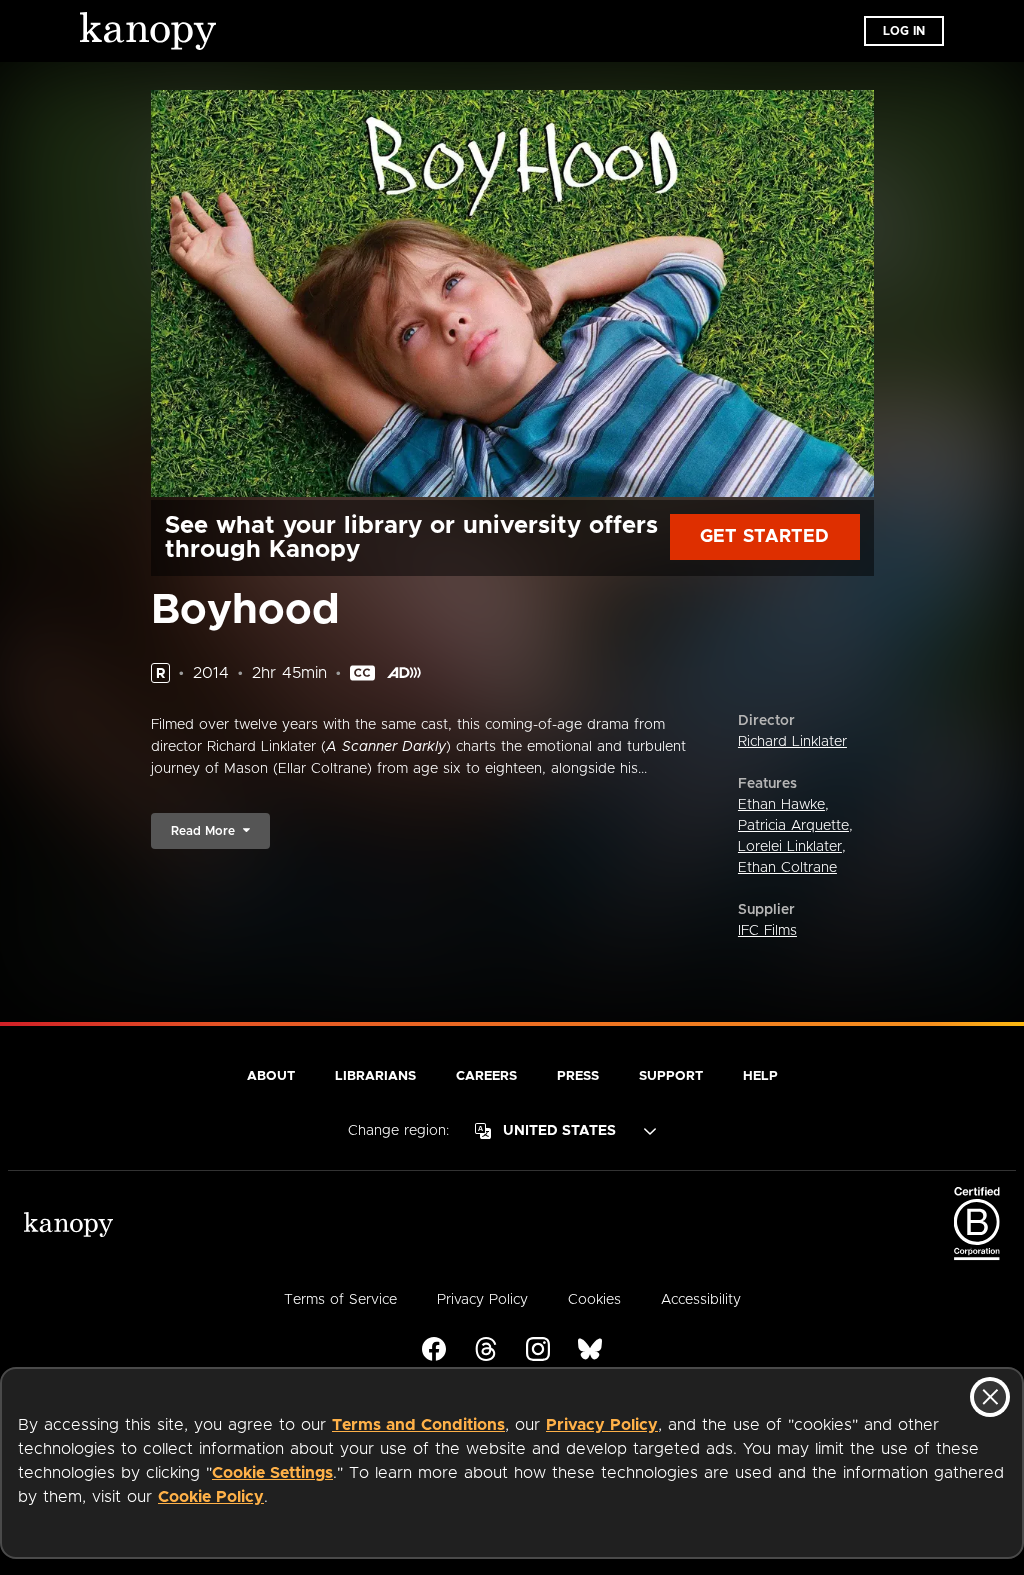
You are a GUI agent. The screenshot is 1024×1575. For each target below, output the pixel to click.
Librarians (375, 1076)
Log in (904, 31)
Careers (486, 1076)
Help (760, 1076)
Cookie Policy (211, 1497)
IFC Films (767, 931)
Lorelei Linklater (790, 847)
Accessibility (701, 1300)
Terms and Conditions (418, 1425)
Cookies (594, 1300)
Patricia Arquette (793, 826)
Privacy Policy (602, 1425)
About (271, 1076)
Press (578, 1076)
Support (671, 1076)
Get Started (764, 537)
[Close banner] (990, 1397)
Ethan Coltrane (787, 868)
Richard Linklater (792, 742)
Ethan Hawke (781, 805)
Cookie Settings (272, 1473)
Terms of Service (340, 1300)
